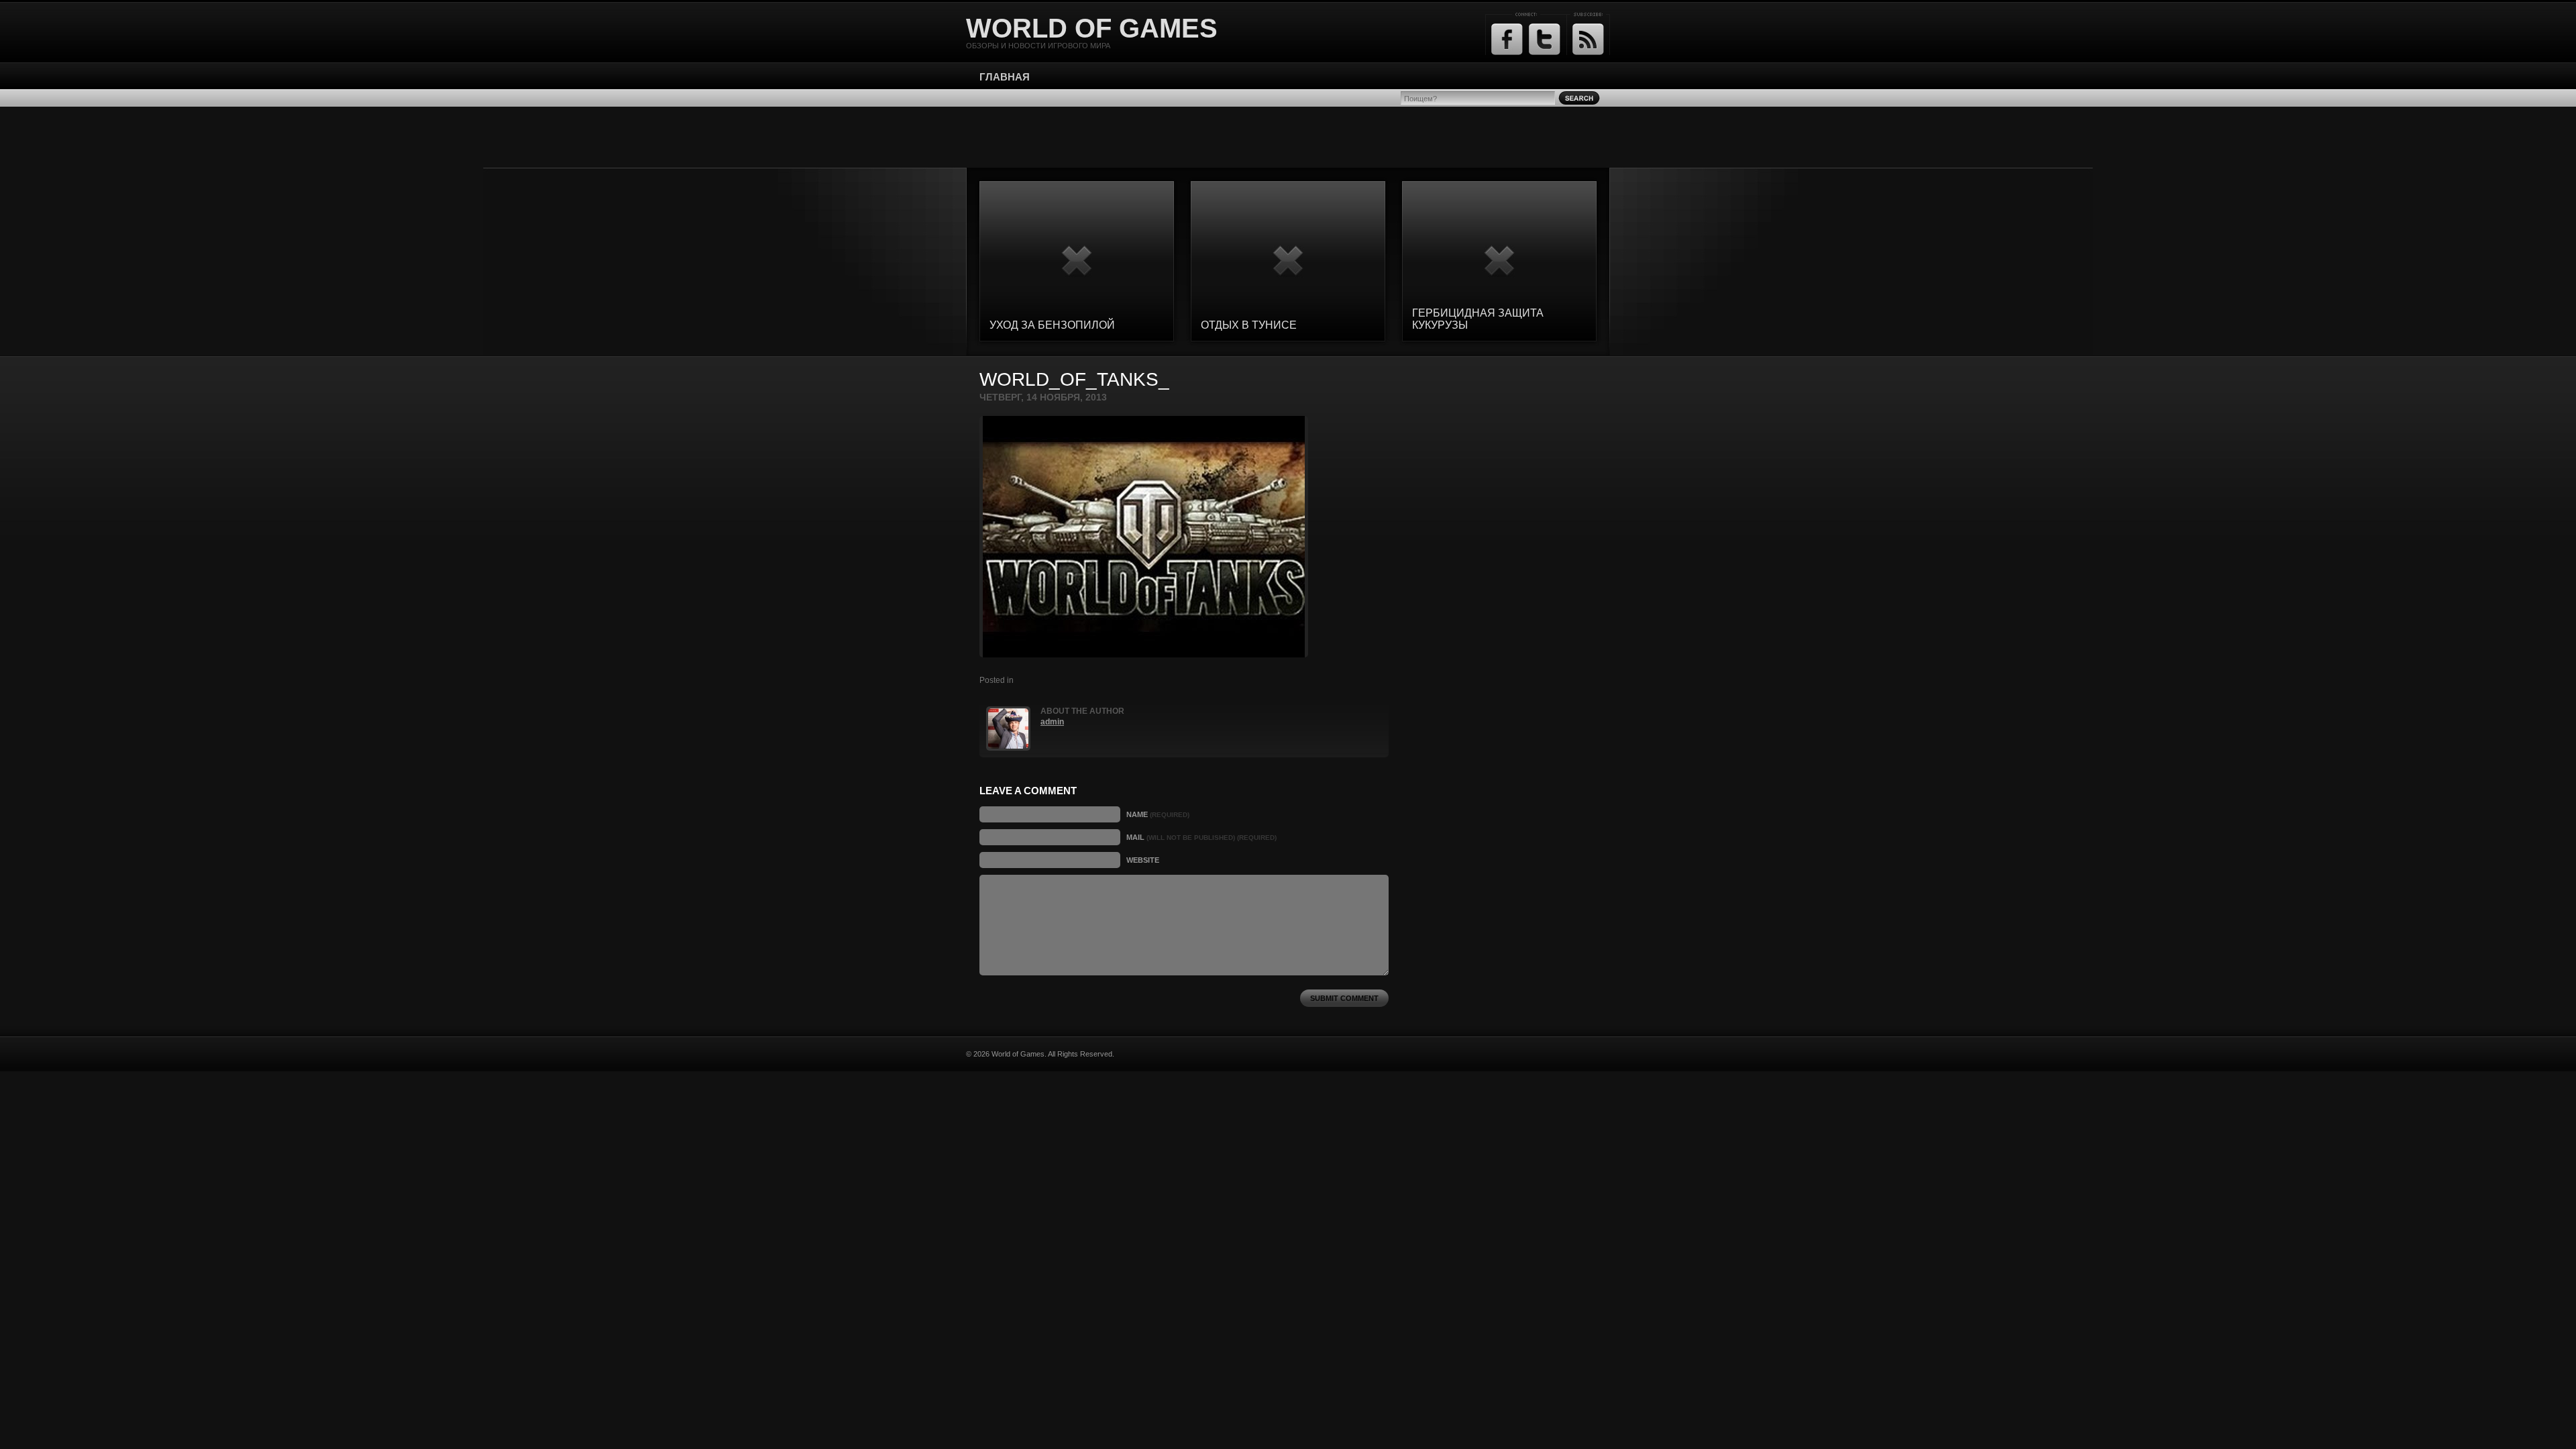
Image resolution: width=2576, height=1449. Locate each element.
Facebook (1507, 39)
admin (1052, 722)
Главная (1005, 77)
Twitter (1545, 39)
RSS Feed (1588, 39)
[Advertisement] (1288, 137)
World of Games (1092, 28)
